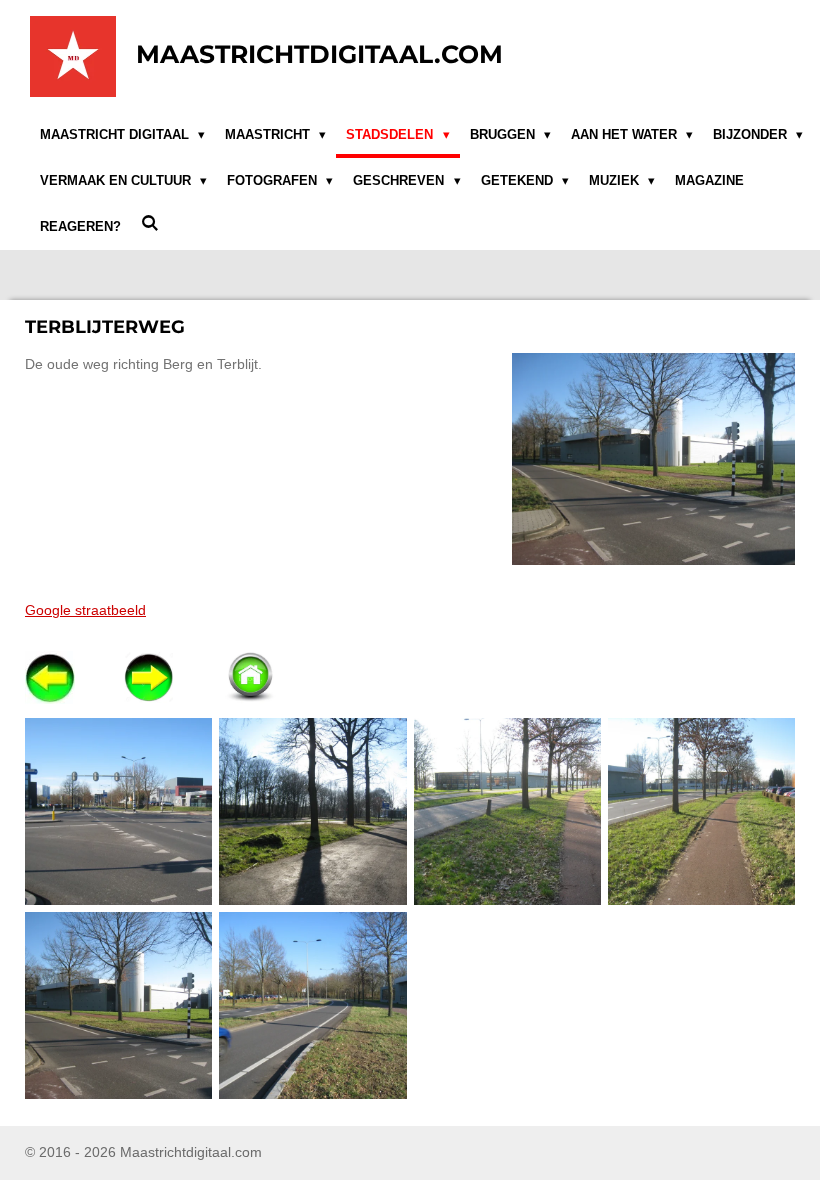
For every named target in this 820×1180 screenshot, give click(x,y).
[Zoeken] (150, 223)
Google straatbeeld (85, 610)
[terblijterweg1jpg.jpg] (119, 811)
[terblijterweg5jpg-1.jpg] (119, 1006)
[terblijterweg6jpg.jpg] (313, 1006)
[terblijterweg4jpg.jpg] (701, 811)
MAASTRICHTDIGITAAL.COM (319, 54)
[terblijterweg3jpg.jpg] (507, 811)
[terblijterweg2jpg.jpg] (313, 811)
